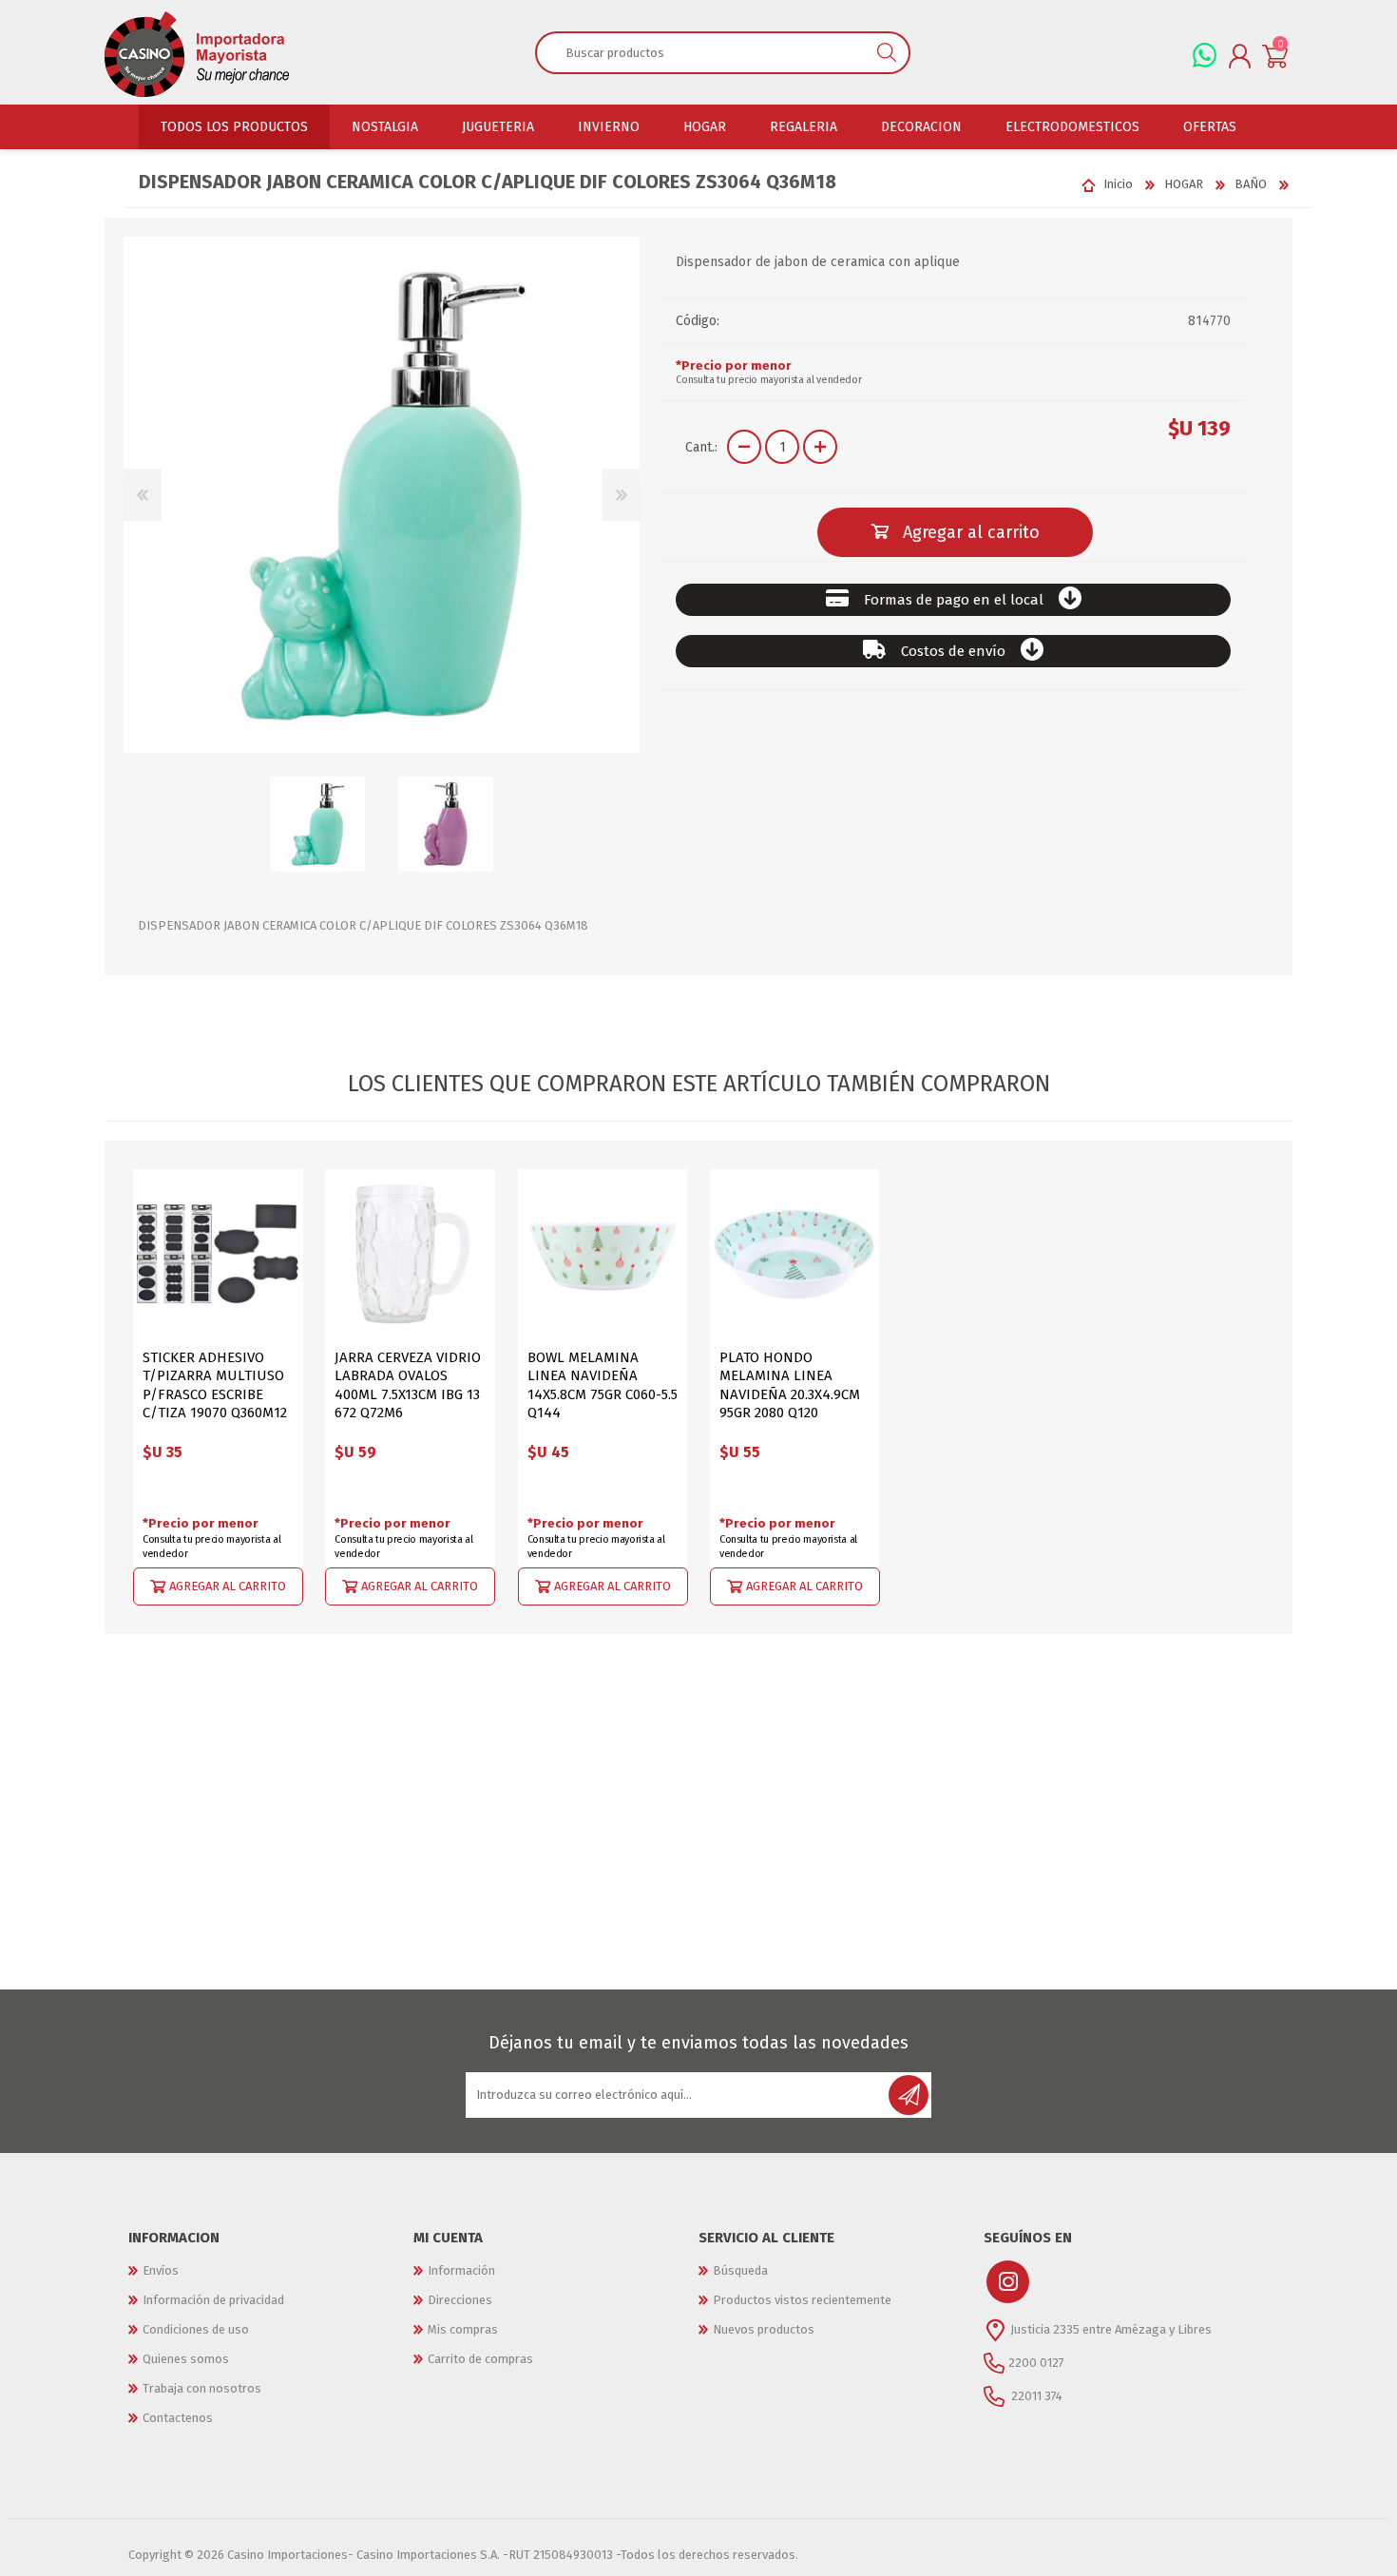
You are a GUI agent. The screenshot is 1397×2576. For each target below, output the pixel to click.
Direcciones (460, 2300)
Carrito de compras (480, 2359)
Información (461, 2270)
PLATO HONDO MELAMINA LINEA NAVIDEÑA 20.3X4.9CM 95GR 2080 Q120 (790, 1385)
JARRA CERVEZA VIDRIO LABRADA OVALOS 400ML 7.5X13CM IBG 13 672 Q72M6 (408, 1385)
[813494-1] (603, 1254)
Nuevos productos (764, 2329)
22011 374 (1035, 2395)
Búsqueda (740, 2270)
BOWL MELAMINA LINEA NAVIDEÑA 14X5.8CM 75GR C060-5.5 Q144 (603, 1385)
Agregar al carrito (228, 1585)
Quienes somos (186, 2359)
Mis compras (463, 2329)
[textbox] (701, 52)
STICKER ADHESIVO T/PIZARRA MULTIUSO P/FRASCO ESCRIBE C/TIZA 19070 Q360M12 (215, 1385)
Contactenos (178, 2418)
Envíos (161, 2270)
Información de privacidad (213, 2300)
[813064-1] (410, 1254)
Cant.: (701, 447)
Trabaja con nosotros (202, 2388)
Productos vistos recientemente (802, 2300)
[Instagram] (1008, 2282)
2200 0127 (1036, 2362)
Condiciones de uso (196, 2329)
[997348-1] (218, 1254)
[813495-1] (795, 1254)
